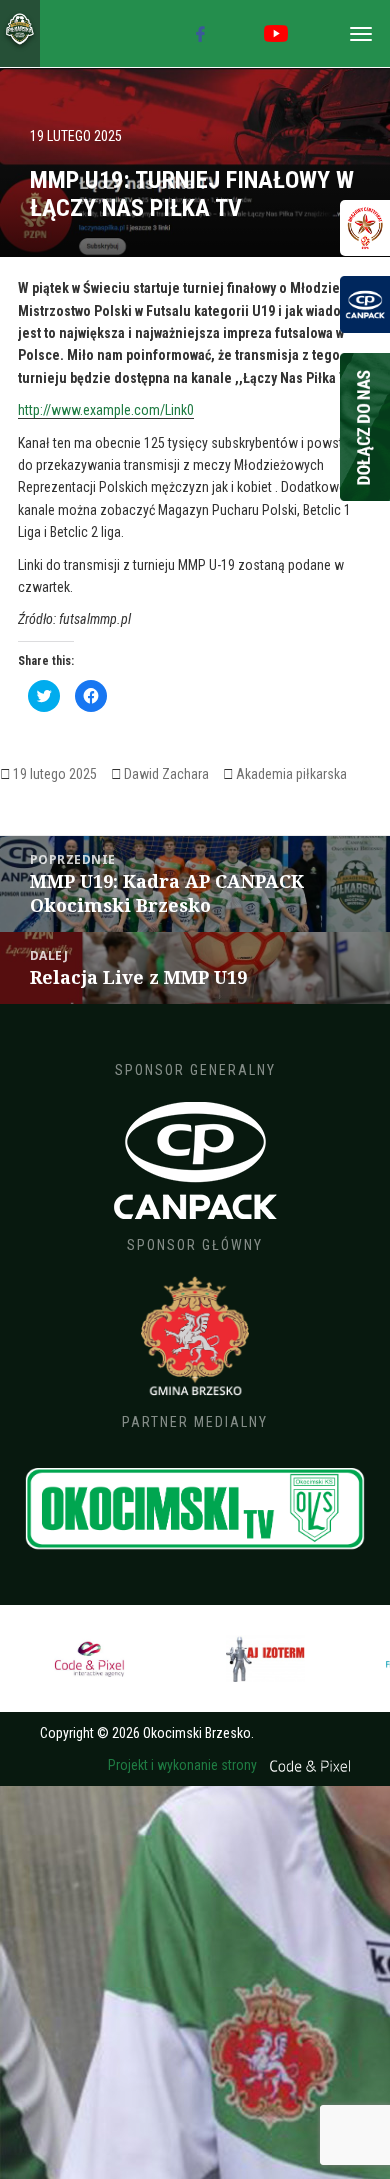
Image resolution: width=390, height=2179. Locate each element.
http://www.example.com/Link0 (106, 410)
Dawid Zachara (166, 774)
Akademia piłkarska (291, 774)
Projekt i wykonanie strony (184, 1765)
